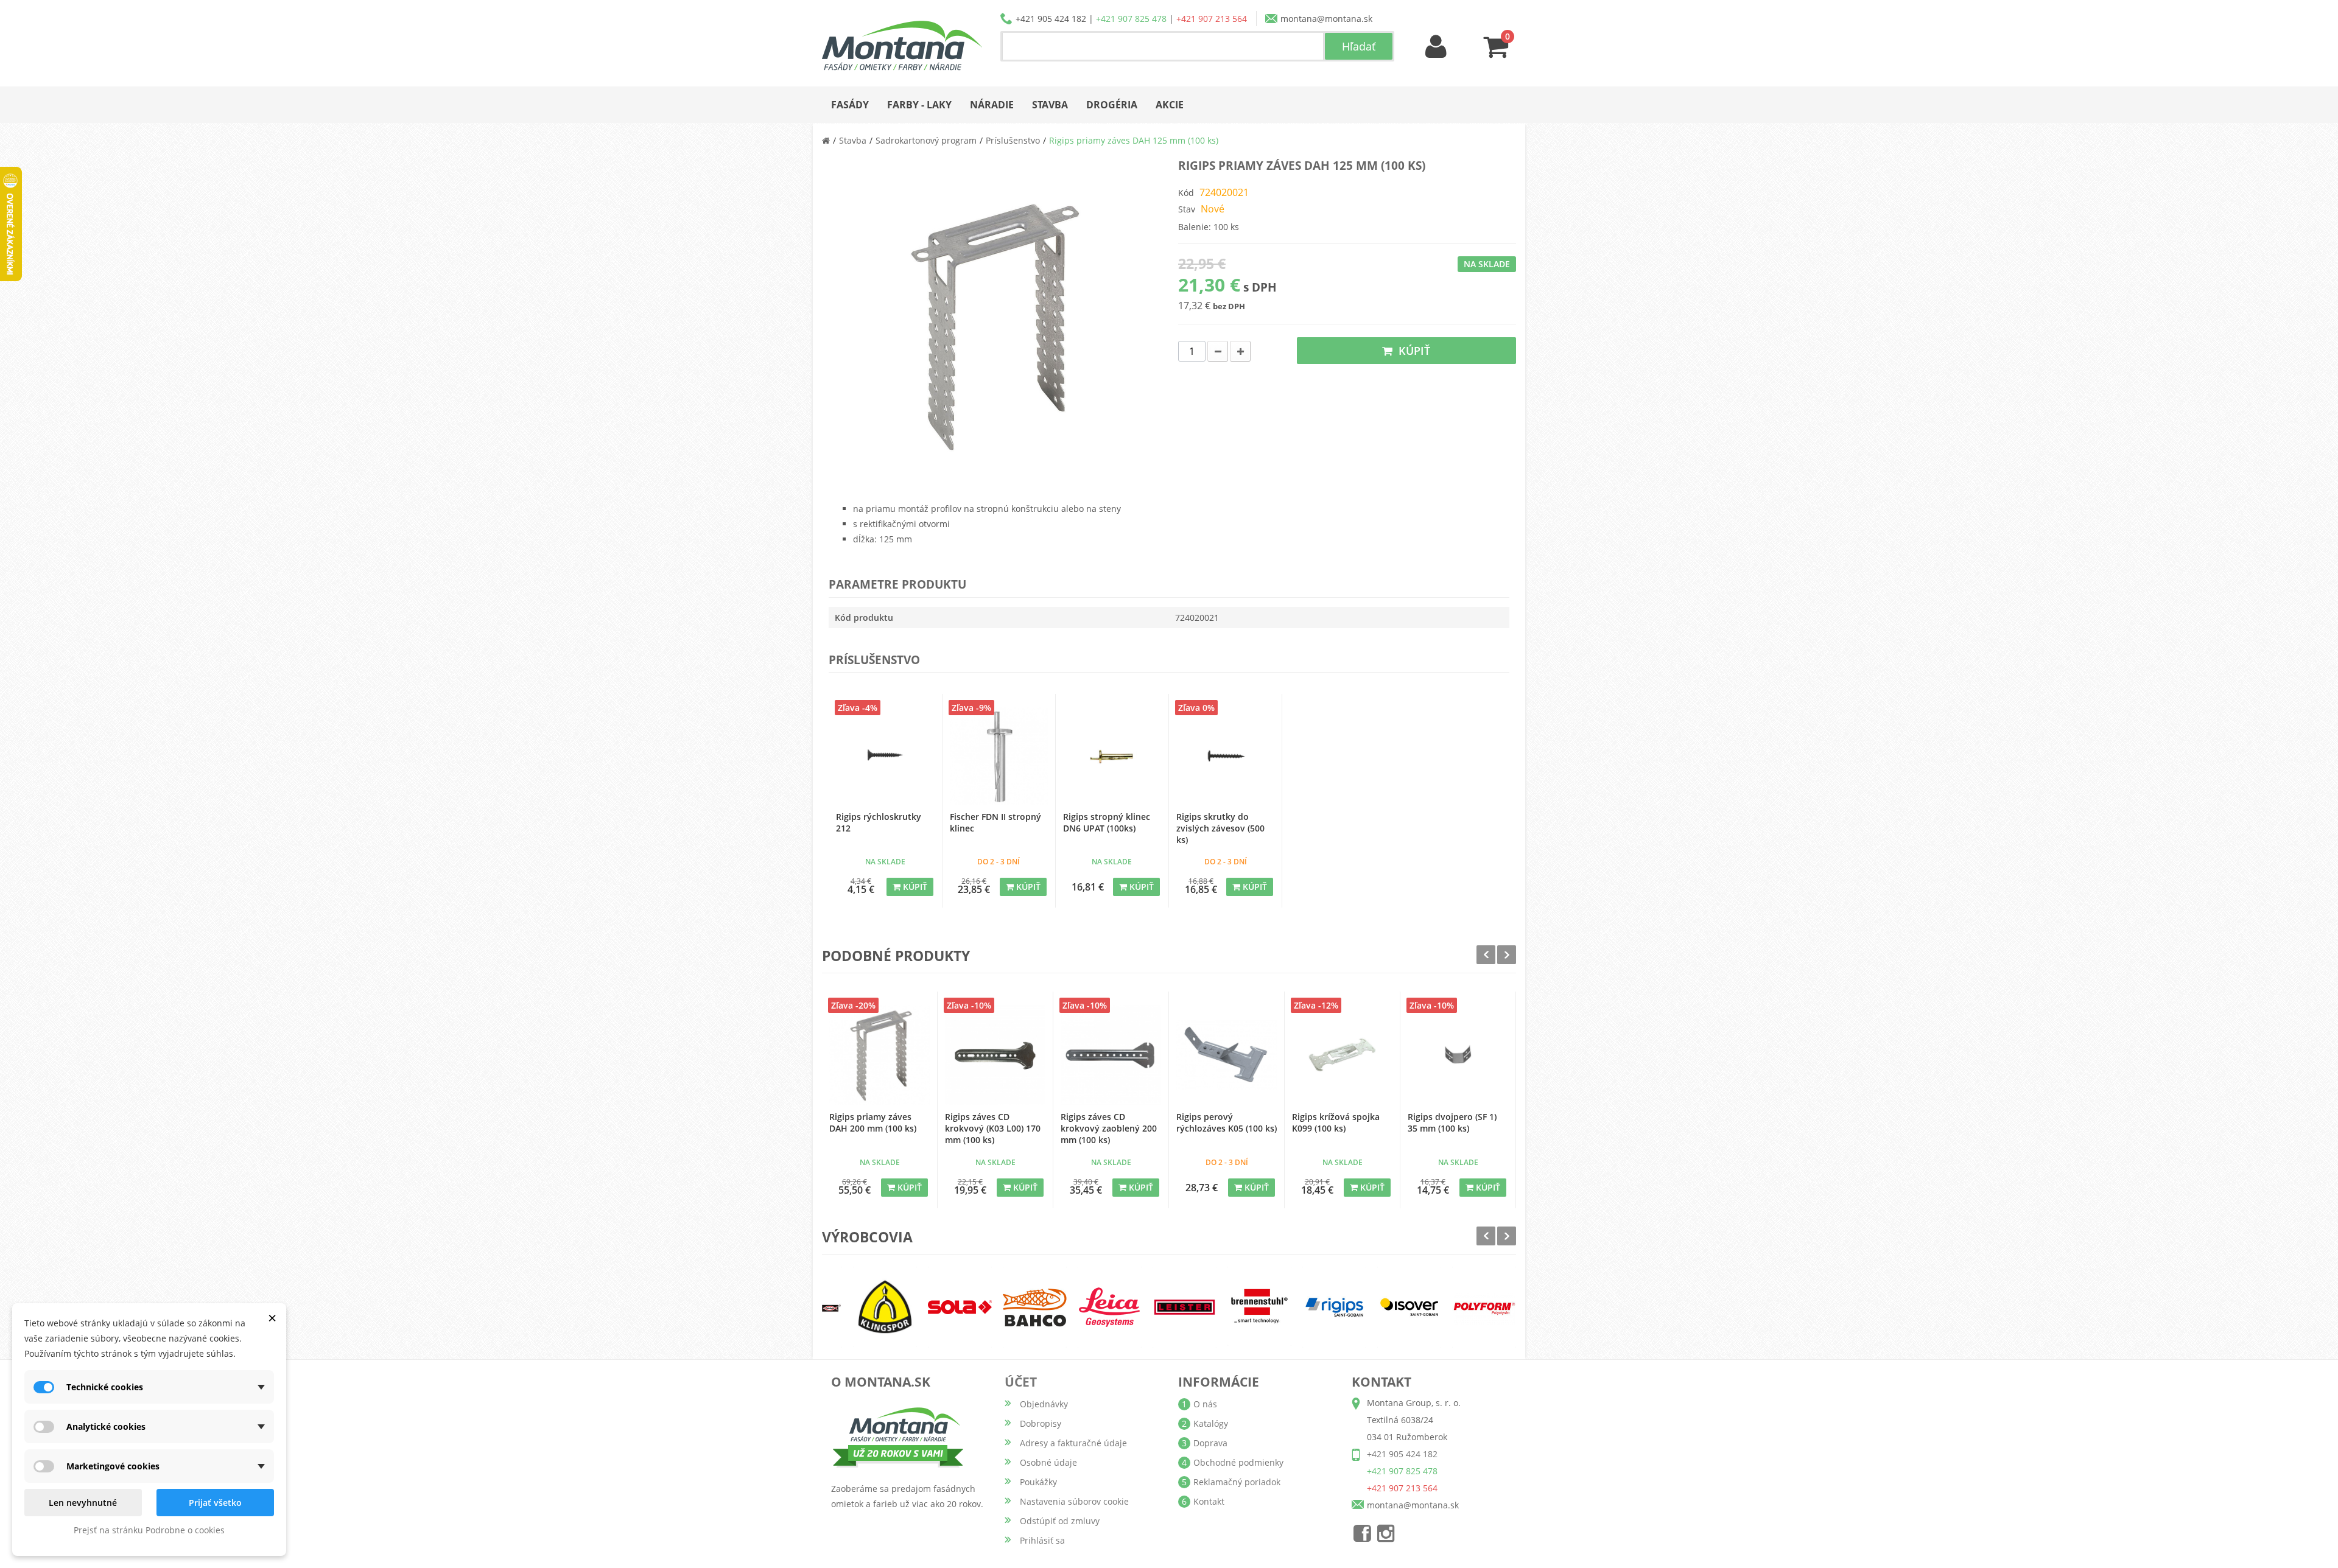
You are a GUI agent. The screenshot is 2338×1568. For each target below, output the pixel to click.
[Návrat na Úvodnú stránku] (826, 140)
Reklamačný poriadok (1237, 1482)
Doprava (1210, 1443)
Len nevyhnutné (83, 1503)
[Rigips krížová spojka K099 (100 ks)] (1342, 1055)
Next (1507, 955)
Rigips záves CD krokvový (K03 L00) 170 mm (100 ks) (993, 1128)
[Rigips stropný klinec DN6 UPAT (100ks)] (1112, 756)
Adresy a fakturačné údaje (1073, 1443)
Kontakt (1209, 1501)
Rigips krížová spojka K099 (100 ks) (1336, 1122)
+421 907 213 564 (1212, 19)
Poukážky (1038, 1482)
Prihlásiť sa (1042, 1540)
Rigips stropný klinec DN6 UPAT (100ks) (1107, 822)
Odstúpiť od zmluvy (1060, 1521)
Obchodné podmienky (1238, 1462)
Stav (1187, 209)
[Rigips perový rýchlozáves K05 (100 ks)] (1227, 1055)
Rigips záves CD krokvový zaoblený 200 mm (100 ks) (1109, 1128)
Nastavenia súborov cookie (1074, 1501)
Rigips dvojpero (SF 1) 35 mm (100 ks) (1452, 1122)
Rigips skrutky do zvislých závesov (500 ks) (1220, 828)
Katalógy (1211, 1423)
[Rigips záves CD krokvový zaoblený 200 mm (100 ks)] (1111, 1055)
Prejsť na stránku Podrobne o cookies (149, 1530)
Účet (1021, 1382)
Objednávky (1044, 1404)
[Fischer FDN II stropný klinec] (999, 756)
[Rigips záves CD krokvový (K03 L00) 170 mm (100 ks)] (995, 1055)
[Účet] (1436, 47)
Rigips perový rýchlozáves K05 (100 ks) (1227, 1122)
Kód (1186, 193)
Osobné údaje (1048, 1462)
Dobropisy (1041, 1423)
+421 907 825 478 (1131, 19)
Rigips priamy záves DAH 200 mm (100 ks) (873, 1122)
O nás (1205, 1404)
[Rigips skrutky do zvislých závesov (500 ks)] (1225, 756)
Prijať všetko (215, 1503)
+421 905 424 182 (1051, 19)
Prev (1486, 955)
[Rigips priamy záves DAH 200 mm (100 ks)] (879, 1055)
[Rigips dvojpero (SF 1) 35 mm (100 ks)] (1458, 1055)
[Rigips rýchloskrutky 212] (885, 756)
